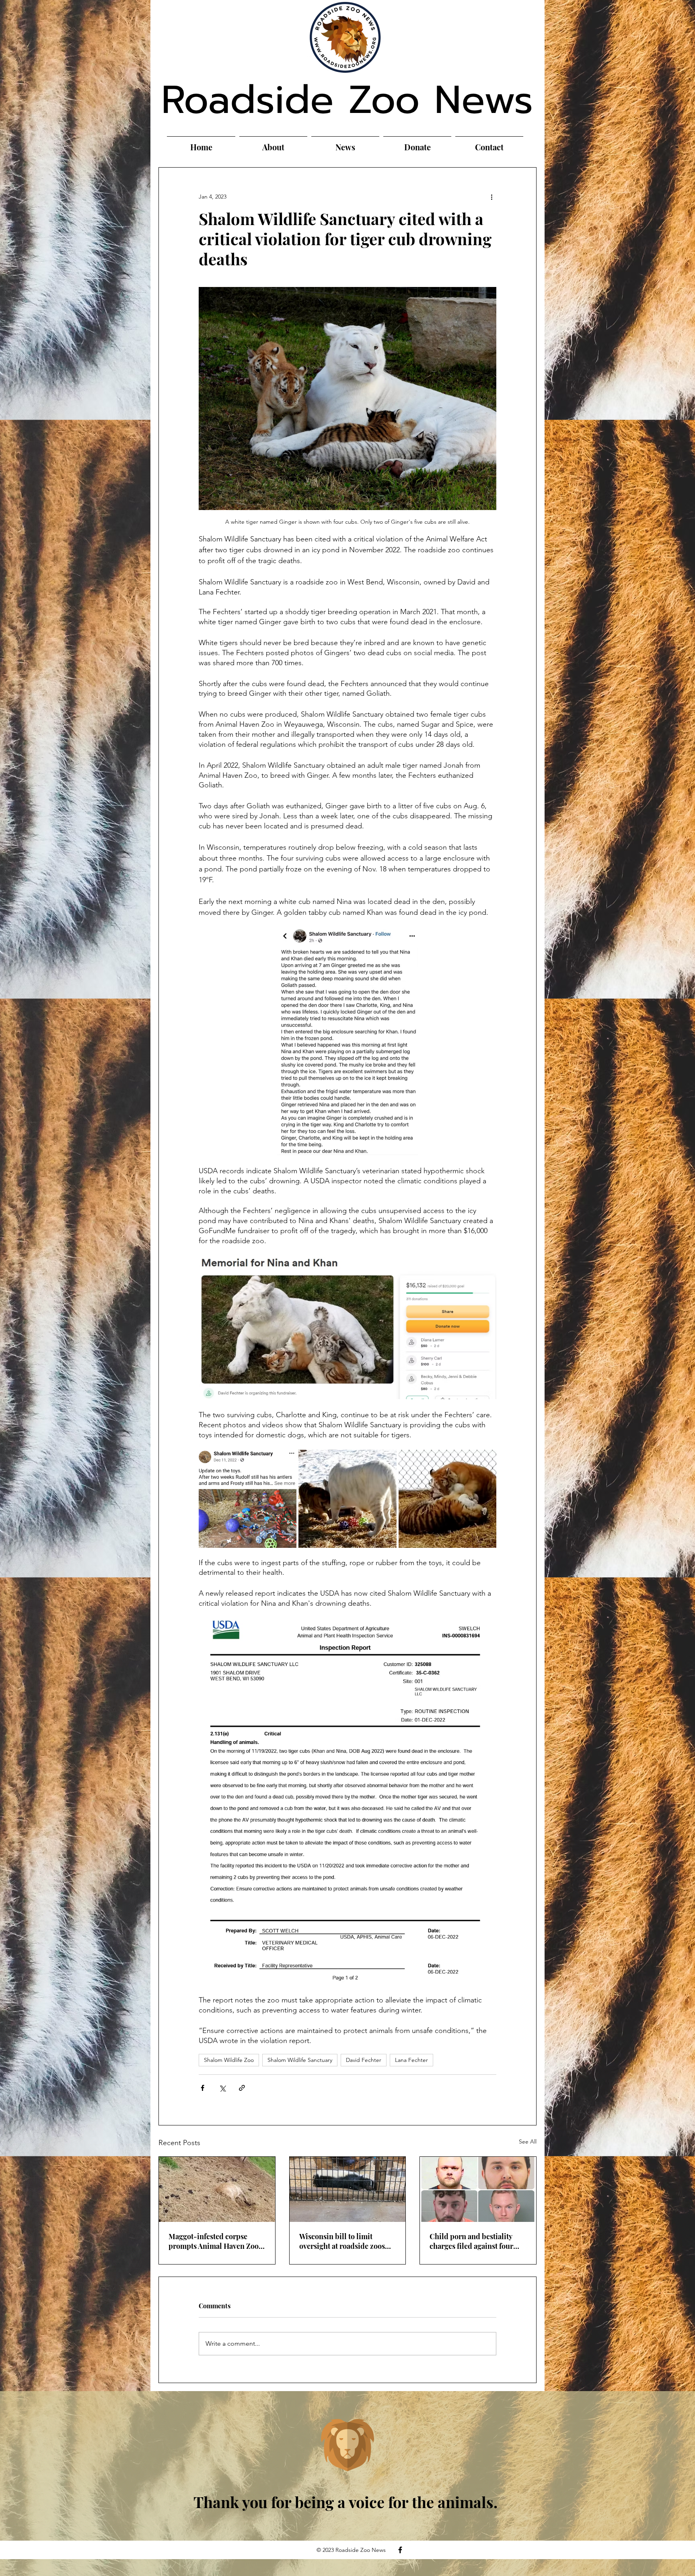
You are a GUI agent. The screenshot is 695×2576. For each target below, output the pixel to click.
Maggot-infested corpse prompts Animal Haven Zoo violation (214, 2241)
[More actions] (491, 197)
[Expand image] (248, 1499)
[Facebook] (400, 2550)
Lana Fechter (411, 2060)
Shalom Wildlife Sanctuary (300, 2060)
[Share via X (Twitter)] (222, 2088)
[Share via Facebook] (203, 2088)
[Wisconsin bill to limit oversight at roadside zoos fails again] (348, 2189)
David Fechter (364, 2060)
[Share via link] (242, 2088)
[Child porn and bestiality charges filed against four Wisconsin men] (478, 2189)
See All (528, 2142)
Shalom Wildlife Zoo (229, 2060)
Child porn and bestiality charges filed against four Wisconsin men (471, 2241)
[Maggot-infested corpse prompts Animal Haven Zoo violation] (217, 2189)
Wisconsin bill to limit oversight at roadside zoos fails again (342, 2241)
